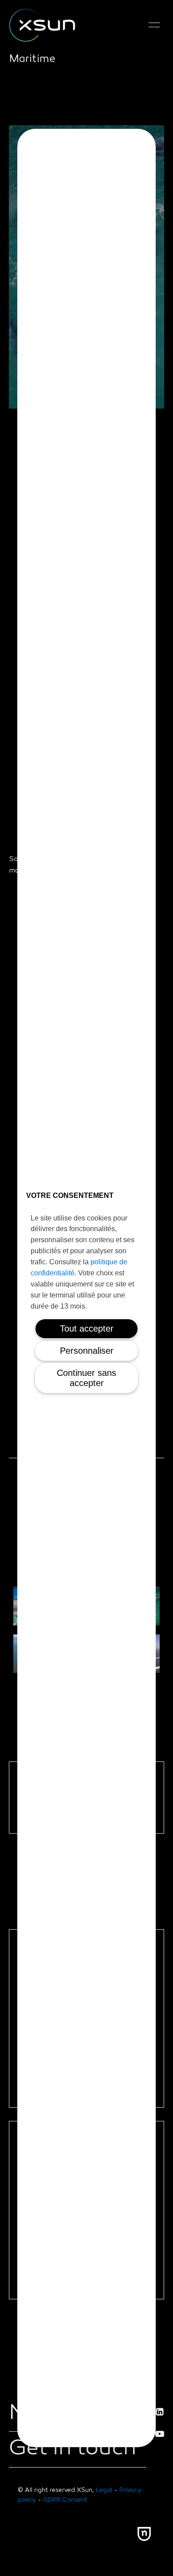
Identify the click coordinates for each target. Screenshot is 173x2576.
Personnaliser (87, 1351)
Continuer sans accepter (86, 1378)
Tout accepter (87, 1329)
